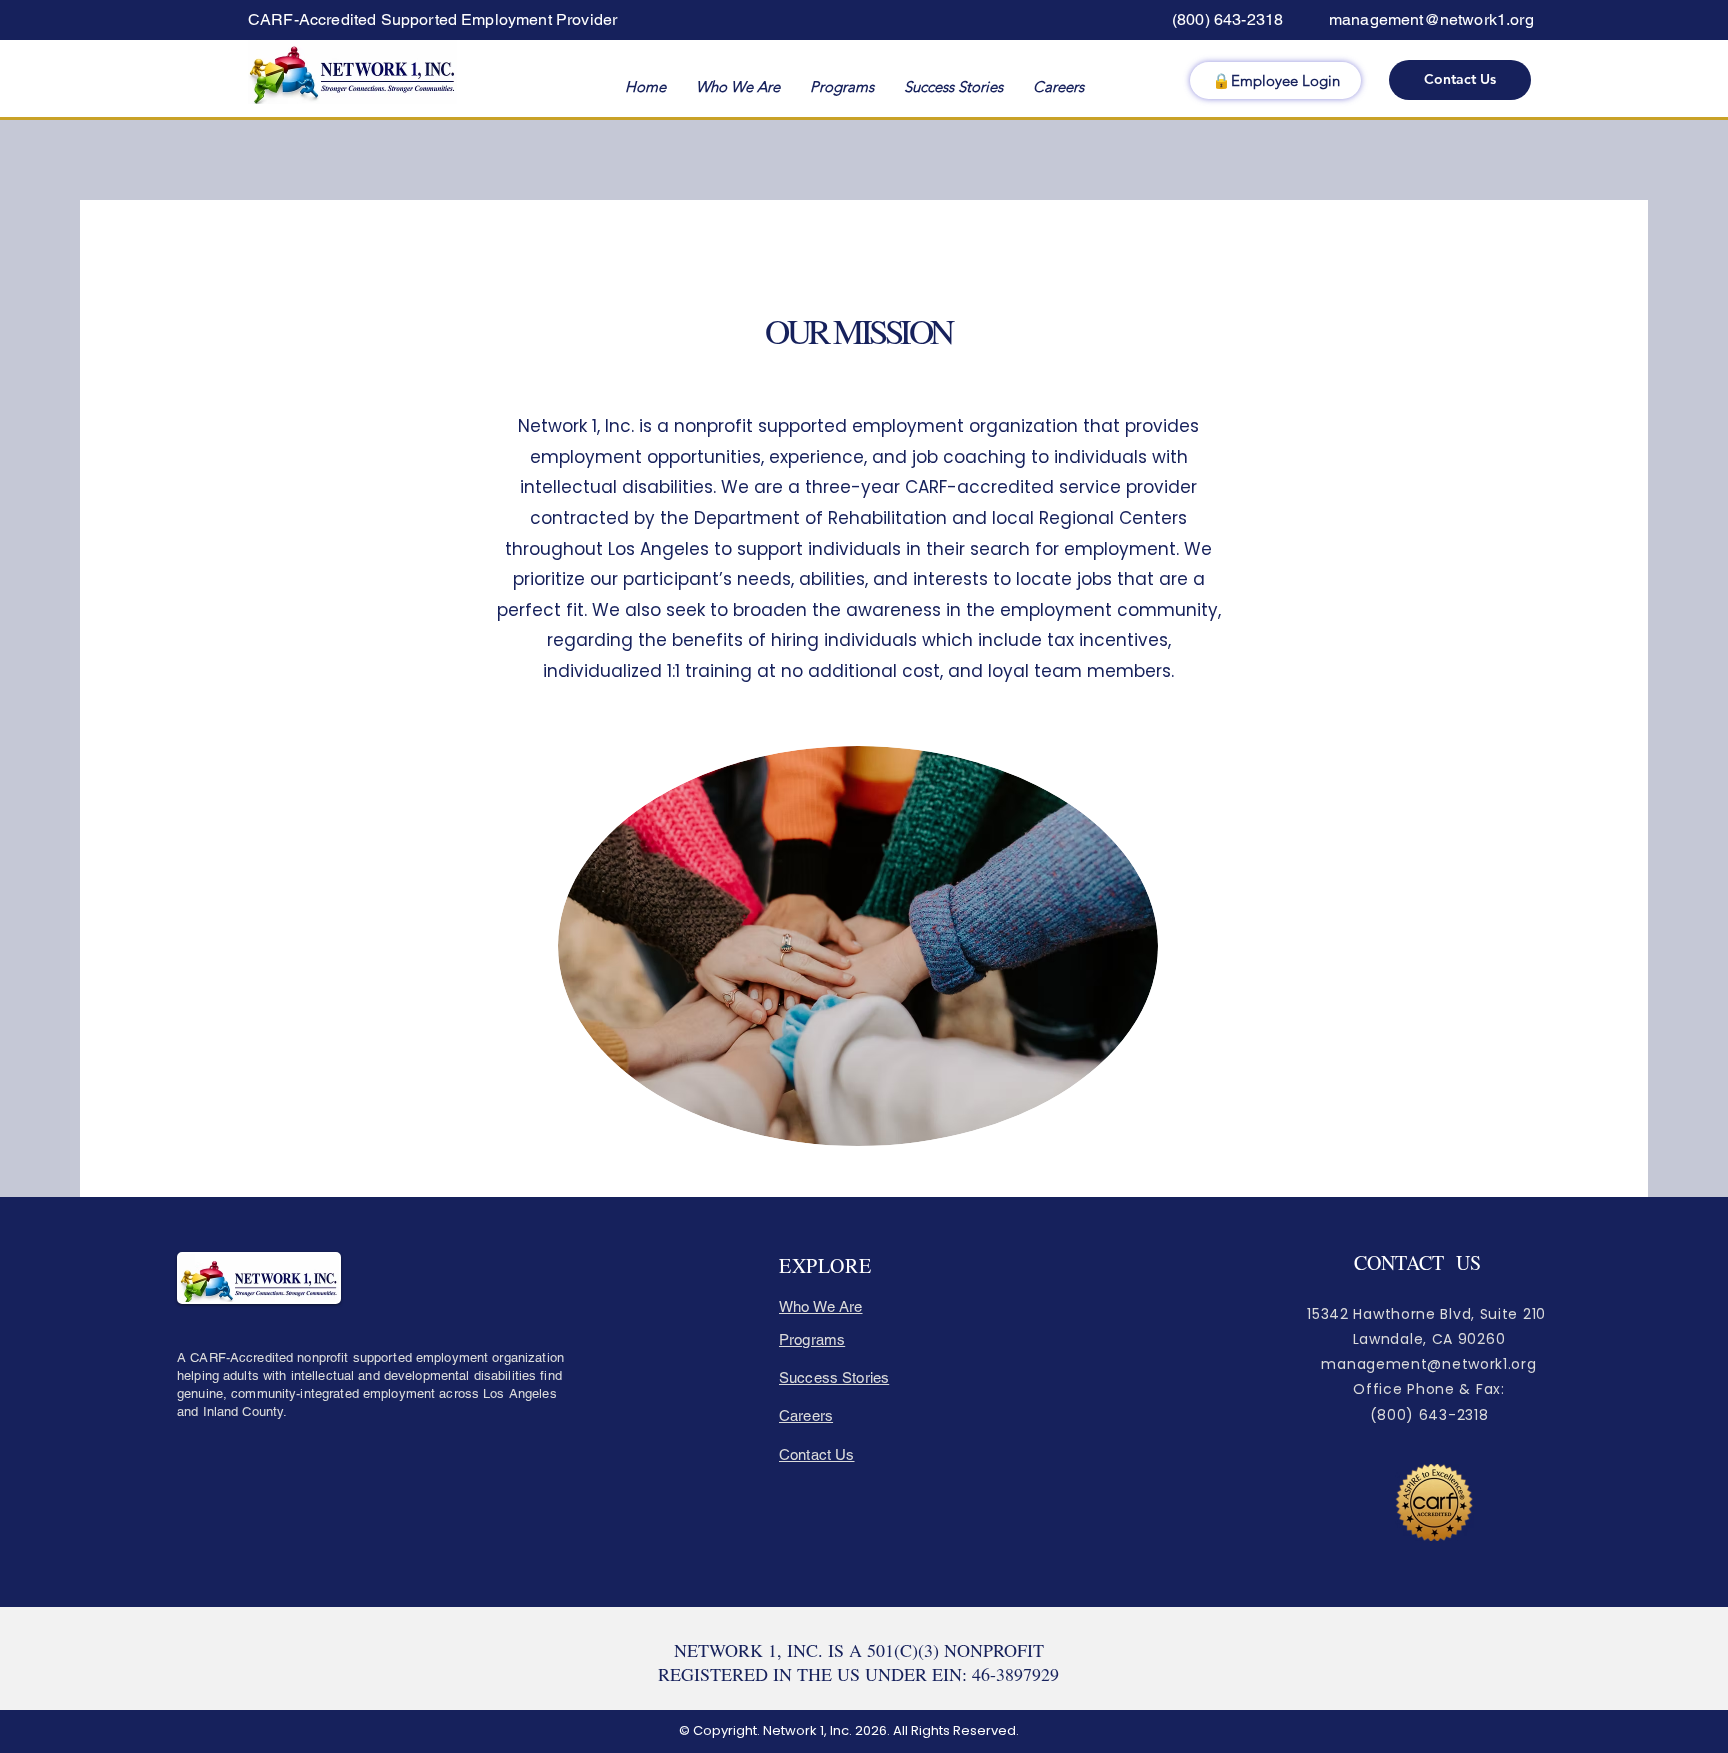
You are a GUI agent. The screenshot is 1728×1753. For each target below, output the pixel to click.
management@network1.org (1431, 19)
